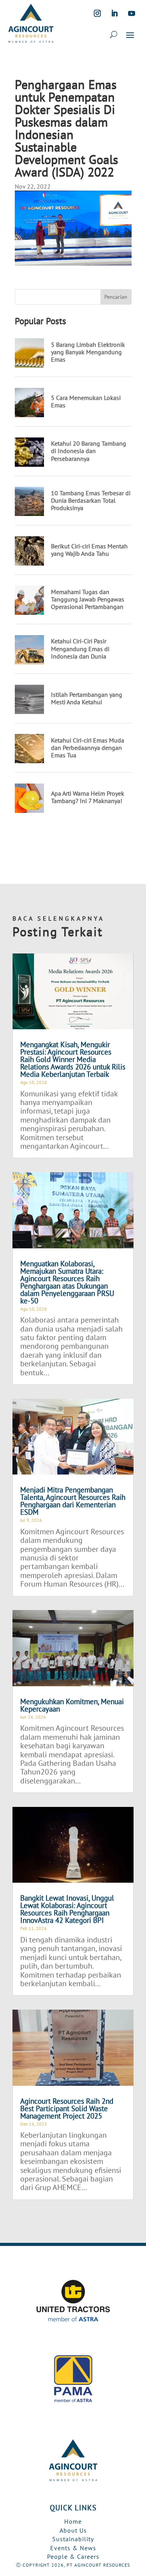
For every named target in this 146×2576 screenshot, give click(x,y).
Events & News (73, 2548)
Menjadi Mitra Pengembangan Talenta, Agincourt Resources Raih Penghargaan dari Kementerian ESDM (73, 1501)
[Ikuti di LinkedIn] (114, 13)
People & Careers (73, 2556)
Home (73, 2521)
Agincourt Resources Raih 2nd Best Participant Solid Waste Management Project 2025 (67, 2108)
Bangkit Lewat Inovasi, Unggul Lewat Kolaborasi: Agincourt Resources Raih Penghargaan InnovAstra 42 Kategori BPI (67, 1909)
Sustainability (73, 2539)
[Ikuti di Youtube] (132, 13)
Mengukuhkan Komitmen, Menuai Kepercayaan (72, 1705)
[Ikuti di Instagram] (97, 13)
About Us (73, 2530)
